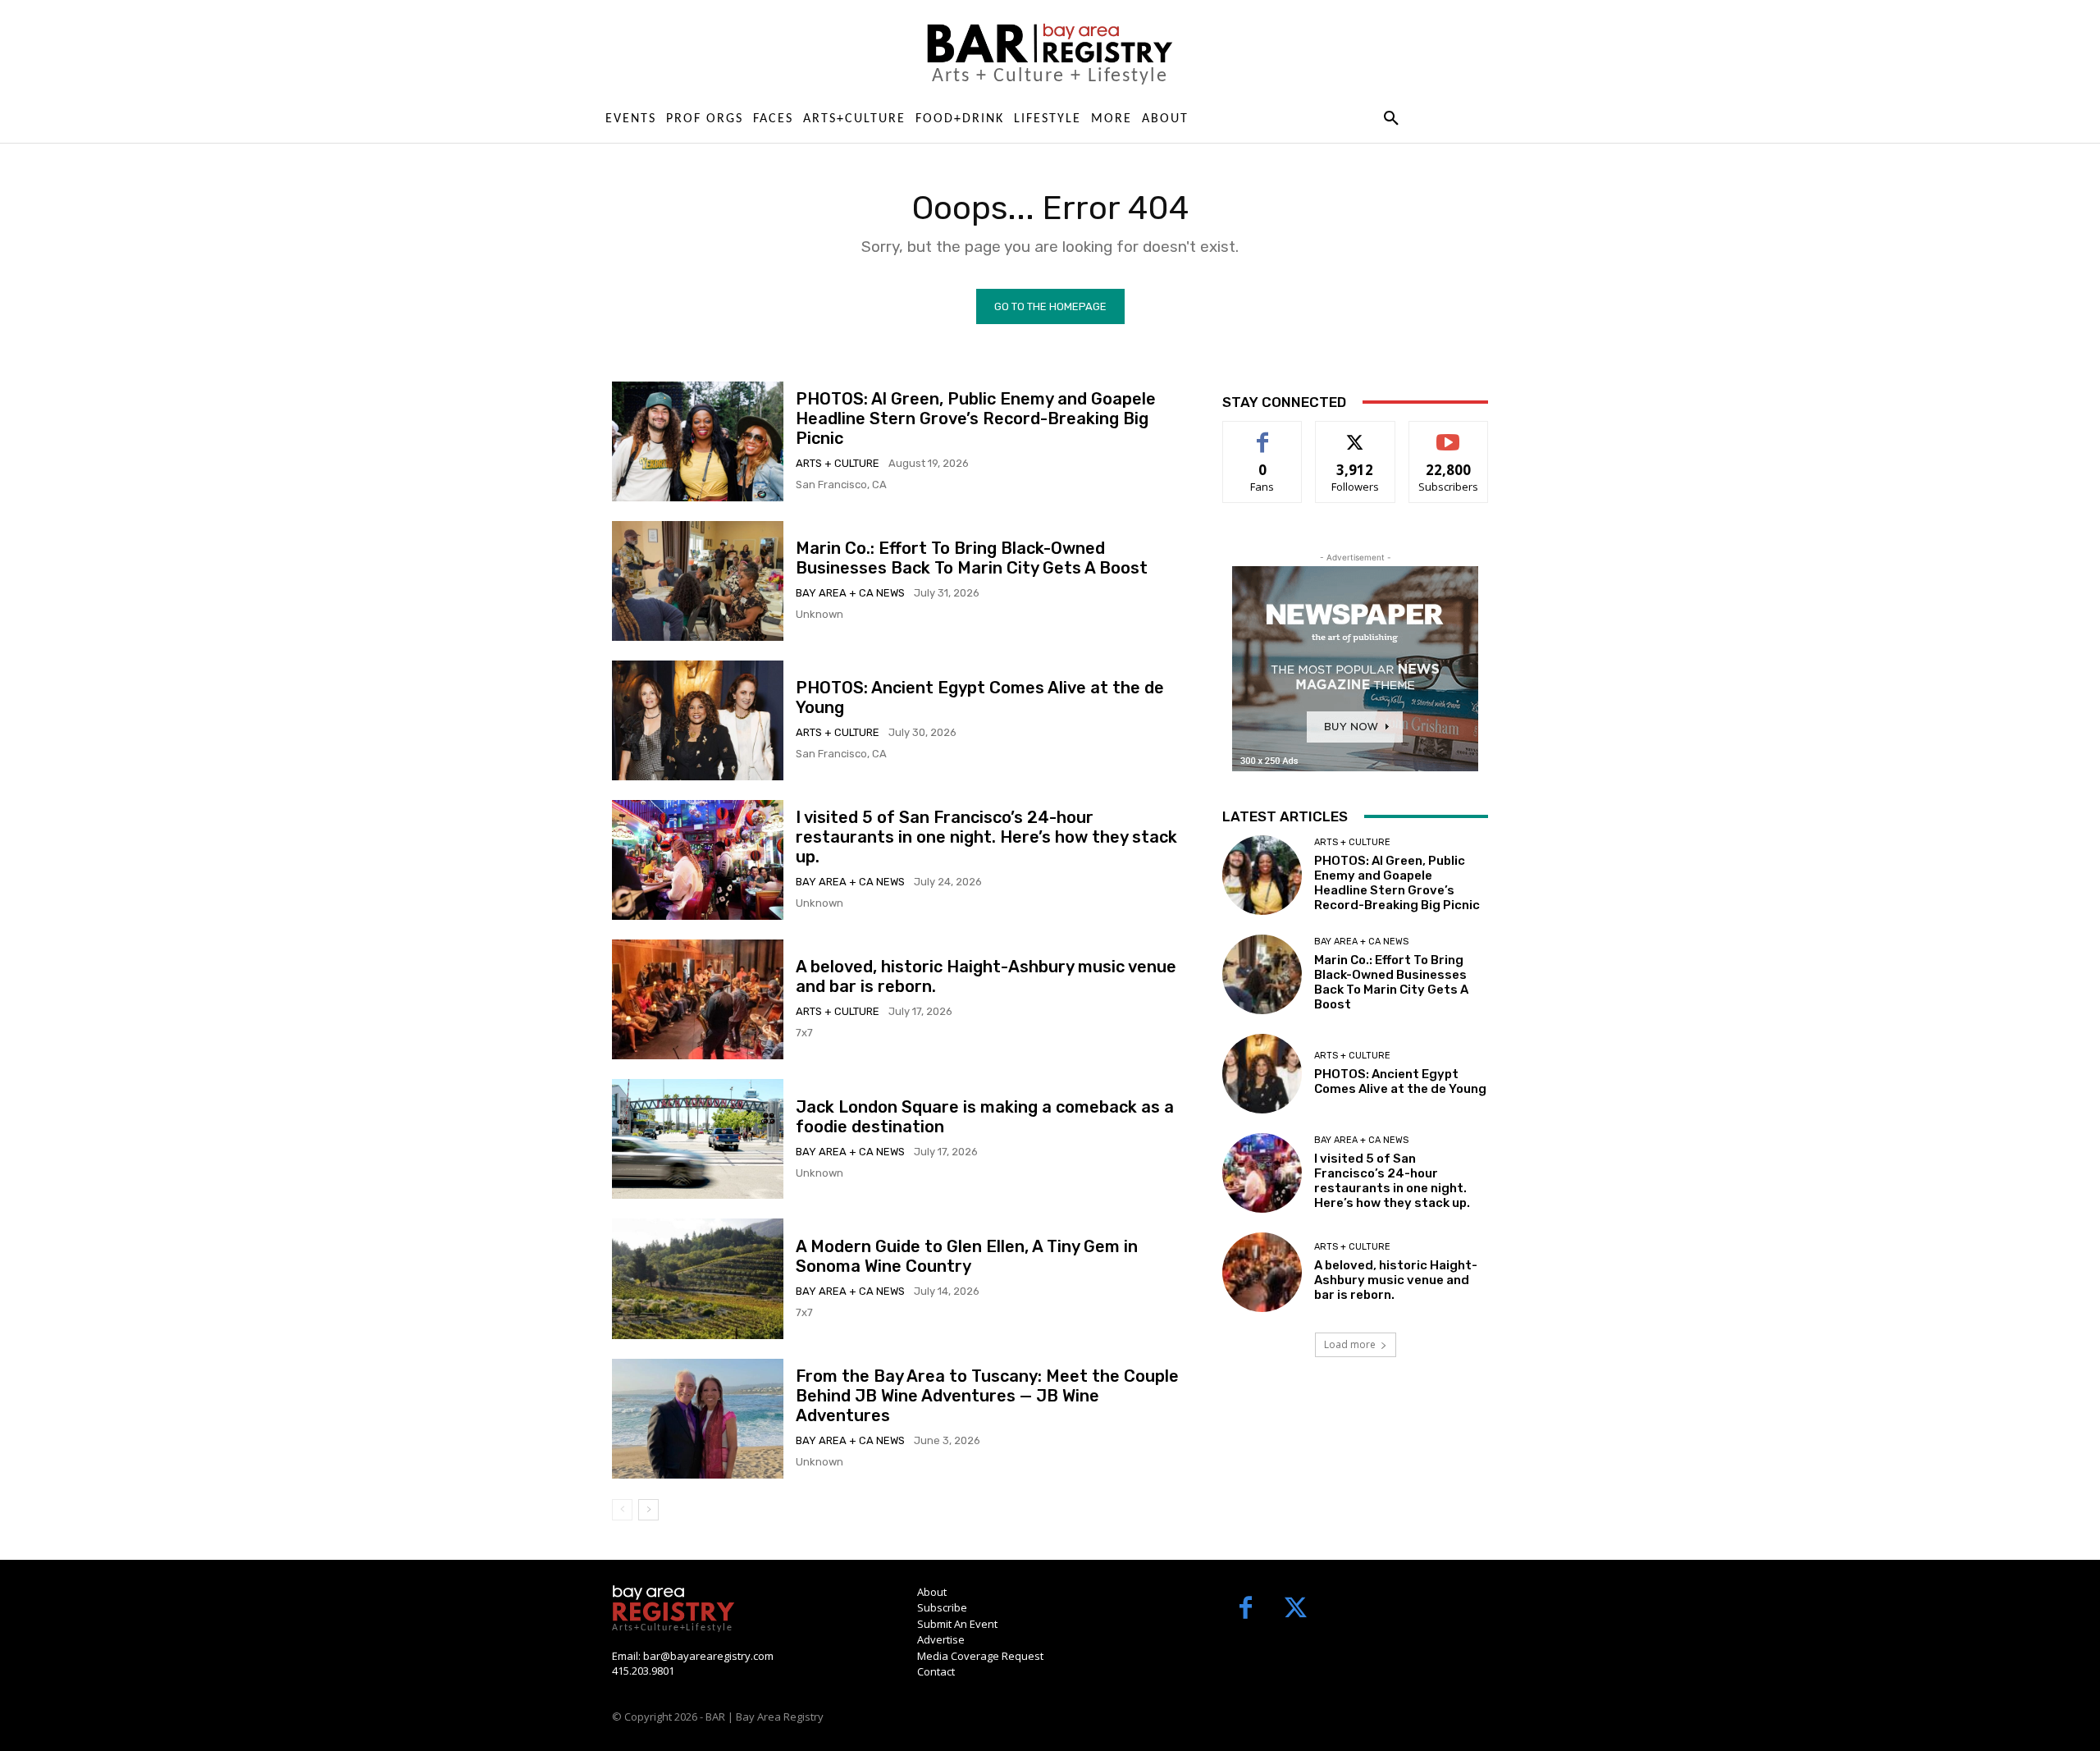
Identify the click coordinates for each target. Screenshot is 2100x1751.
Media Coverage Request (980, 1656)
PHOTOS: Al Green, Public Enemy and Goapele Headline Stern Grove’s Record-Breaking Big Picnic (976, 418)
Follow (1356, 434)
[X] (1296, 1609)
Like (1263, 434)
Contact (936, 1671)
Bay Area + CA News (850, 593)
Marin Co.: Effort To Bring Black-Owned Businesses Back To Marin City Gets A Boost (972, 558)
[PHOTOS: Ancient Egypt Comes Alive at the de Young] (698, 720)
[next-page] (648, 1510)
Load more (1350, 1344)
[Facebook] (1246, 1609)
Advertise (941, 1639)
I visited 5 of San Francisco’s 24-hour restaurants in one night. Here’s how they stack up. (986, 837)
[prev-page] (622, 1510)
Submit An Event (957, 1624)
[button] (1391, 119)
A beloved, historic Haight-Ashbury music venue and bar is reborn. (1396, 1280)
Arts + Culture (838, 463)
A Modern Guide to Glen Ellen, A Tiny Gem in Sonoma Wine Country (967, 1256)
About (932, 1592)
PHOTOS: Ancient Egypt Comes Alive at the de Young (1400, 1081)
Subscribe (1449, 434)
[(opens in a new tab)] (698, 581)
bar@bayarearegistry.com (708, 1656)
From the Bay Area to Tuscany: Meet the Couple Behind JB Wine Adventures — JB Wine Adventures (987, 1396)
